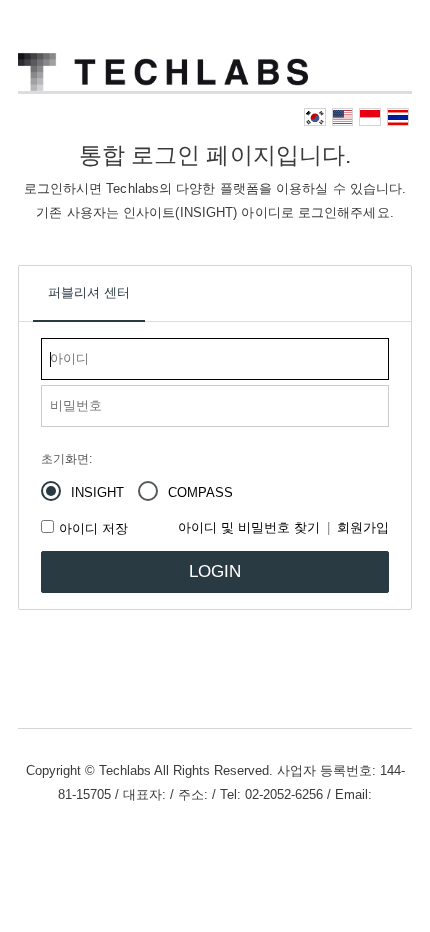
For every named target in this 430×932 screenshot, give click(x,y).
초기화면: (66, 459)
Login (215, 571)
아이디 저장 (93, 528)
